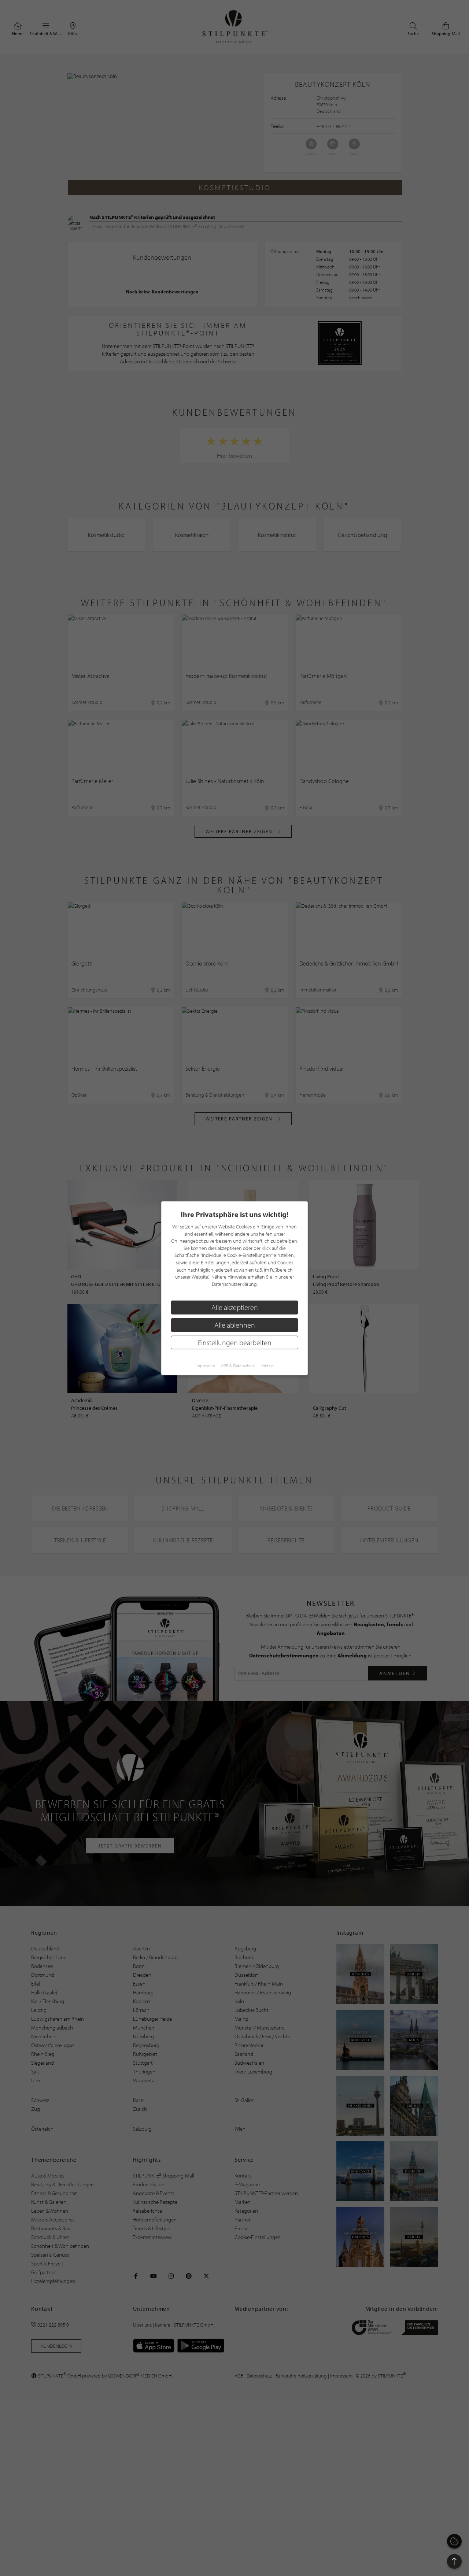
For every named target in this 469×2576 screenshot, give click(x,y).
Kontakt (267, 1365)
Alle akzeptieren (235, 1307)
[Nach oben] (454, 2561)
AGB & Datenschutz (238, 1365)
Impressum (205, 1365)
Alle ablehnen (235, 1325)
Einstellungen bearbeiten (235, 1342)
